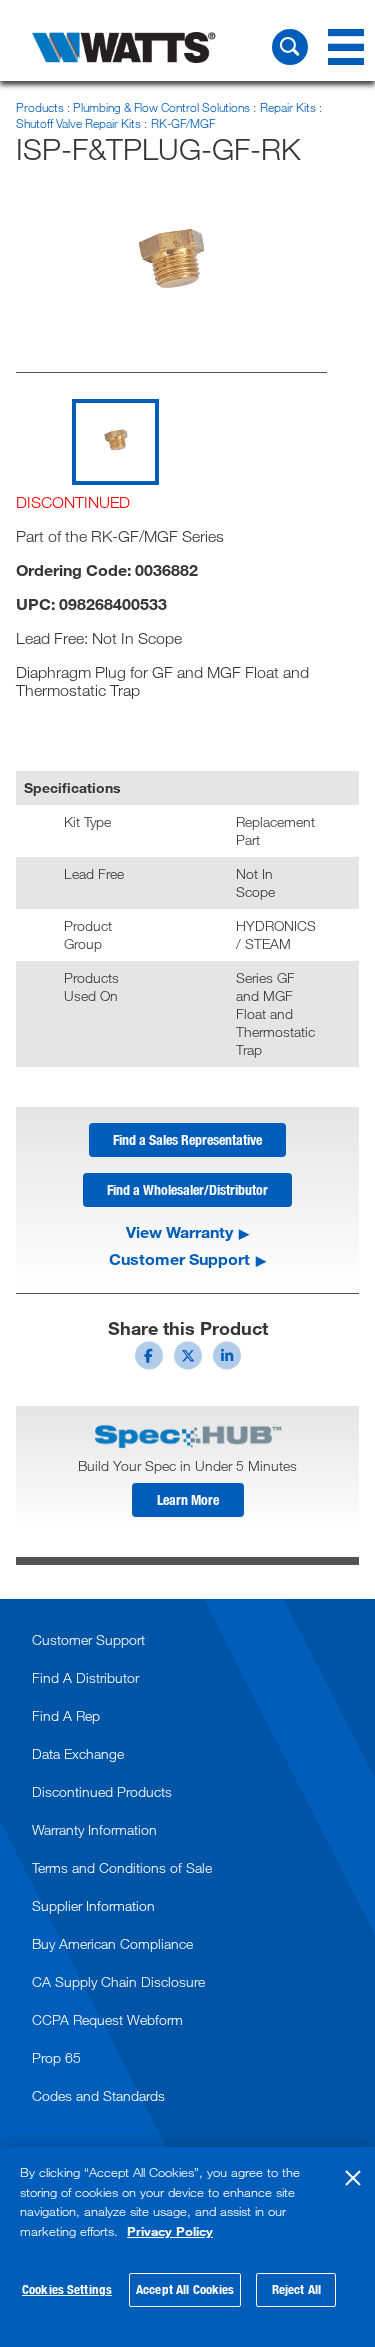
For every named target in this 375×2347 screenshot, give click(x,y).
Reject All (296, 2289)
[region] (187, 2247)
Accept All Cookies (185, 2289)
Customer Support (179, 1259)
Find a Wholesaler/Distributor (187, 1189)
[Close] (353, 2178)
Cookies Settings (67, 2289)
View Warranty (179, 1232)
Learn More (188, 1499)
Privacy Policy (170, 2231)
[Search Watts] (290, 47)
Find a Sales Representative (187, 1139)
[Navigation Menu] (346, 47)
